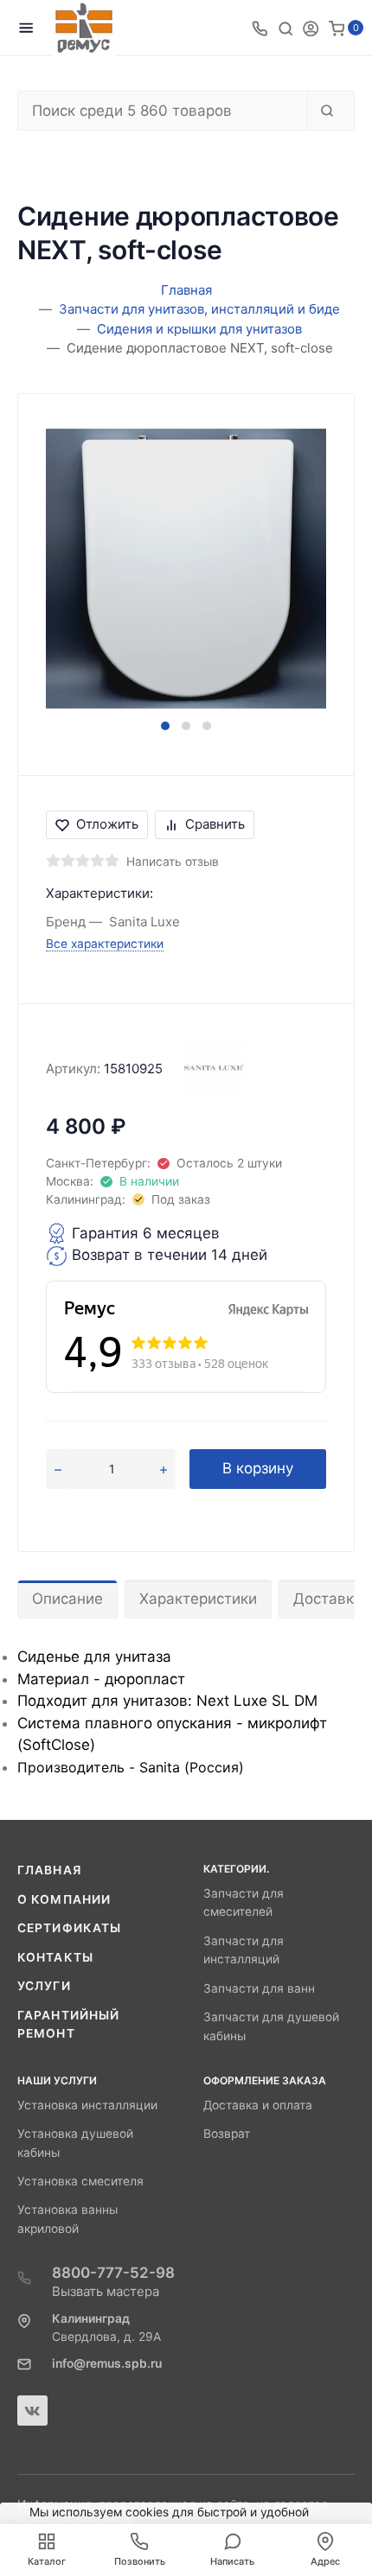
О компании (64, 1899)
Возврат (227, 2134)
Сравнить (215, 824)
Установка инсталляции (87, 2105)
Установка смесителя (80, 2181)
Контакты (55, 1957)
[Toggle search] (285, 28)
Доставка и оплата (258, 2105)
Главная (49, 1870)
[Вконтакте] (32, 2411)
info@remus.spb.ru (107, 2363)
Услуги (44, 1986)
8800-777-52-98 (113, 2273)
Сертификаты (69, 1928)
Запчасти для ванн (259, 1988)
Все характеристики (105, 944)
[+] (164, 1469)
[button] (165, 726)
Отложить (107, 824)
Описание (67, 1599)
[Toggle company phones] (260, 28)
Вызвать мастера (106, 2291)
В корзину (258, 1468)
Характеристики (198, 1599)
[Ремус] (84, 28)
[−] (58, 1469)
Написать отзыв (173, 862)
